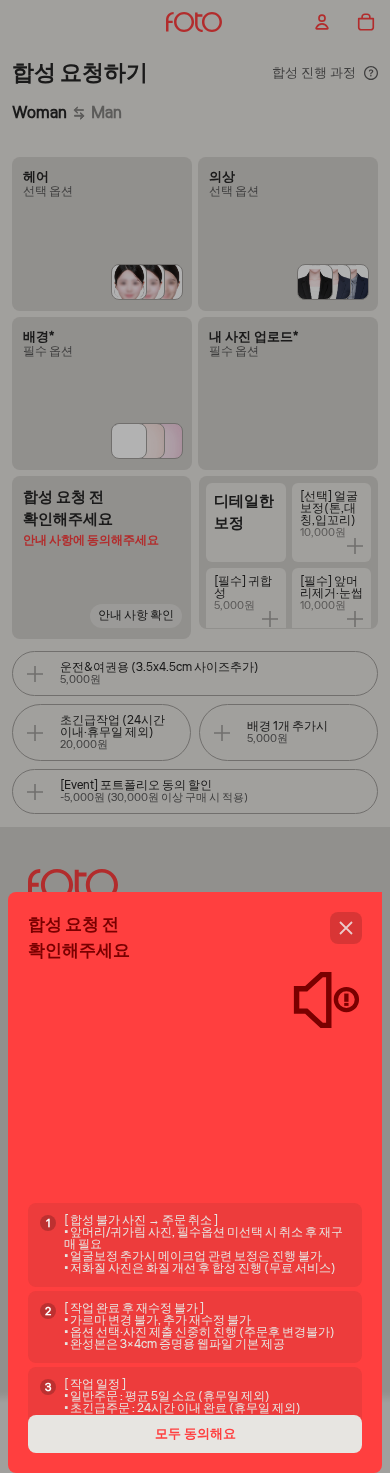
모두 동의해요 (195, 1434)
